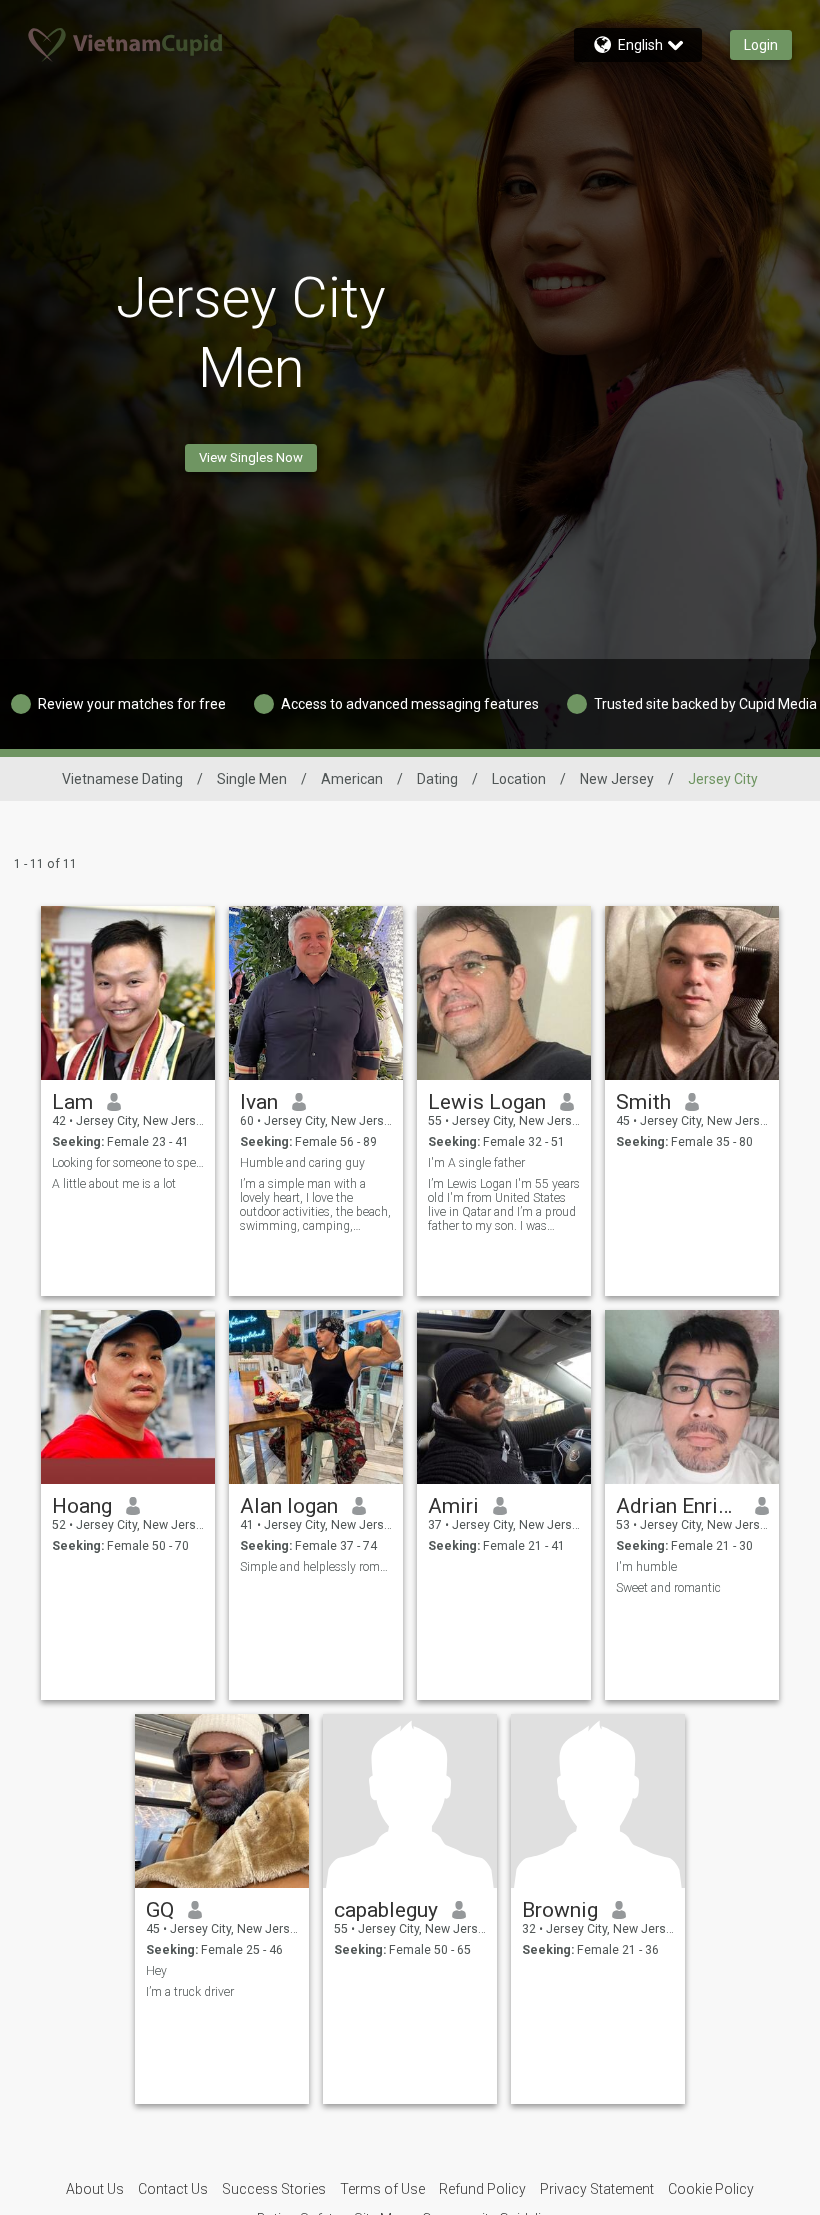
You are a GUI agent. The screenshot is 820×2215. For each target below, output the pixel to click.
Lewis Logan (487, 1102)
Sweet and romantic (668, 1588)
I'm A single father (476, 1163)
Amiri (453, 1506)
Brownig (560, 1910)
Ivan (259, 1102)
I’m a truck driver (190, 1992)
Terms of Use (382, 2189)
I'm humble (646, 1567)
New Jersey (617, 779)
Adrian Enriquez (678, 1506)
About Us (95, 2189)
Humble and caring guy (302, 1163)
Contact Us (173, 2189)
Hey (156, 1971)
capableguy (386, 1910)
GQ (160, 1910)
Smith (643, 1102)
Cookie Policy (711, 2189)
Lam (72, 1102)
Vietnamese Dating (122, 779)
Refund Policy (482, 2189)
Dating (437, 779)
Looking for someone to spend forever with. (128, 1163)
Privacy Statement (597, 2189)
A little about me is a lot (114, 1184)
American (352, 779)
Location (519, 779)
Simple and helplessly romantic (316, 1567)
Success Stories (274, 2189)
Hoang (82, 1506)
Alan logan (289, 1506)
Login (761, 45)
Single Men (252, 779)
